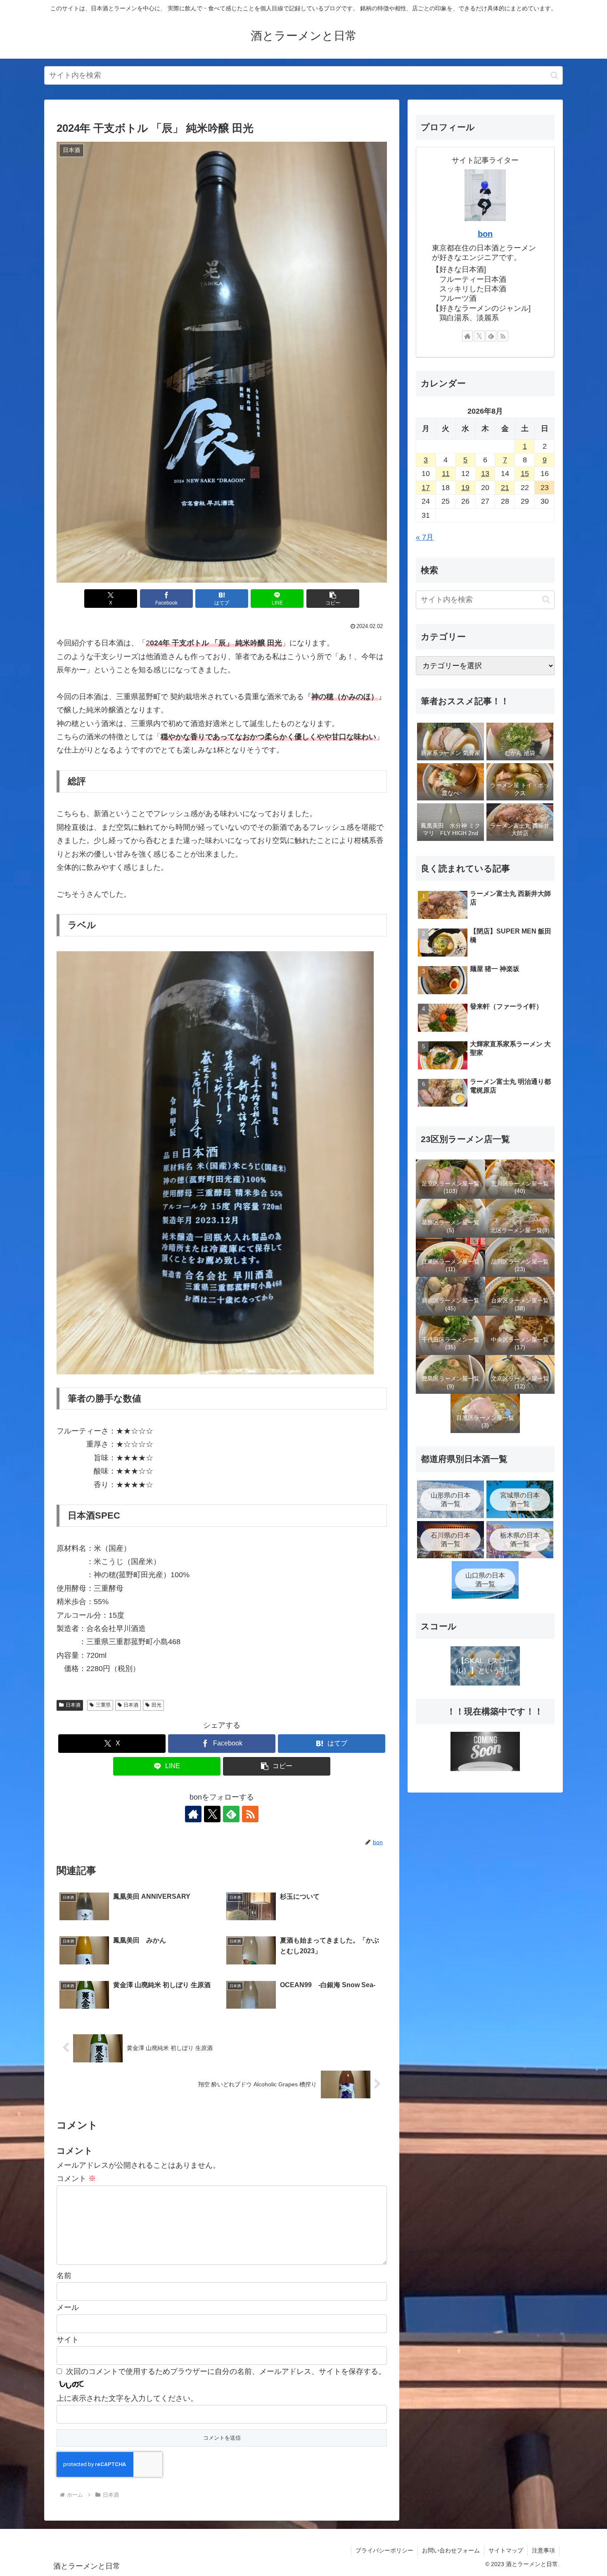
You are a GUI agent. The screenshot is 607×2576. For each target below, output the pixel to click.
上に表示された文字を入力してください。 (127, 2398)
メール (68, 2307)
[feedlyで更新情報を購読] (231, 1814)
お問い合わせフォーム (451, 2550)
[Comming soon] (485, 1751)
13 (485, 474)
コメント (76, 2178)
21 (505, 488)
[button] (554, 75)
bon (485, 234)
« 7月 (425, 537)
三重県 (103, 1705)
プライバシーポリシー (384, 2550)
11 (446, 474)
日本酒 (73, 1705)
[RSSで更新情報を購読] (250, 1814)
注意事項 (543, 2550)
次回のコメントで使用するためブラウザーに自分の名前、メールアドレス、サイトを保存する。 (226, 2371)
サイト (68, 2340)
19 (465, 488)
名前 (64, 2276)
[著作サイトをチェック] (193, 1814)
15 (525, 474)
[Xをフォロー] (212, 1814)
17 (426, 488)
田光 (156, 1705)
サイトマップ (506, 2550)
